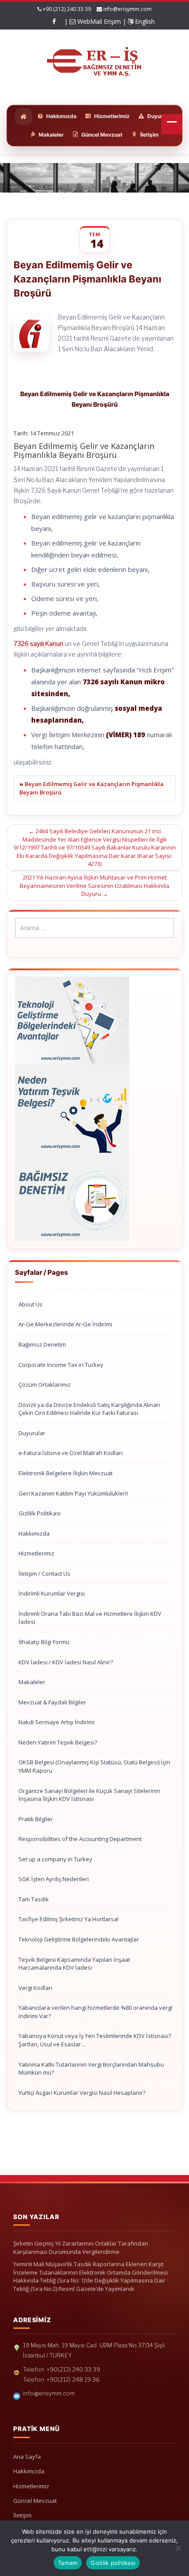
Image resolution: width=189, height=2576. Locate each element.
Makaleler (32, 1682)
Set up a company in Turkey (55, 1859)
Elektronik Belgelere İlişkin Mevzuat (65, 1473)
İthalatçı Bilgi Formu (44, 1642)
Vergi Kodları (35, 1988)
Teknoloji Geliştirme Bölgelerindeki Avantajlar (79, 1939)
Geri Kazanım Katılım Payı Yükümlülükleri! (73, 1493)
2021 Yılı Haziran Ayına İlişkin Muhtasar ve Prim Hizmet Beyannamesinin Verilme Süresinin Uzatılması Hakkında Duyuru (94, 885)
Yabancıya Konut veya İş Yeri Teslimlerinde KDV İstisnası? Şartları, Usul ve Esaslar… (95, 2040)
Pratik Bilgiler (36, 1819)
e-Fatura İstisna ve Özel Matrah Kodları (71, 1453)
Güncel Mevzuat (35, 2501)
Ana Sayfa (27, 2457)
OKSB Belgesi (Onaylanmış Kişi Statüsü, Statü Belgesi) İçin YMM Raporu (94, 1766)
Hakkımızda (34, 1533)
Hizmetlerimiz (36, 1553)
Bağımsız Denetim (42, 1344)
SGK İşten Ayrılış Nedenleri (54, 1879)
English (144, 21)
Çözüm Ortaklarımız (45, 1385)
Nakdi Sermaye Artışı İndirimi (56, 1722)
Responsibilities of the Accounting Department (80, 1839)
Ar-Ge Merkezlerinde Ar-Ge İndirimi (65, 1324)
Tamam (68, 2563)
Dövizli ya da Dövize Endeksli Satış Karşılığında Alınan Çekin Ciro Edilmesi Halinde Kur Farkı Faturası (89, 1409)
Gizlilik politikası (113, 2563)
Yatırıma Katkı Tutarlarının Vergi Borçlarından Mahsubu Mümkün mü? (91, 2069)
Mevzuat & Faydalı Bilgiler (52, 1702)
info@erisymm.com (127, 9)
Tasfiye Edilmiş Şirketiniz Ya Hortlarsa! (69, 1919)
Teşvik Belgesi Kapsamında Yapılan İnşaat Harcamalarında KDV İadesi (74, 1964)
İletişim (22, 2515)
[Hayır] (178, 2548)
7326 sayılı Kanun (38, 644)
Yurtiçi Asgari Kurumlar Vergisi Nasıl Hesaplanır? (82, 2093)
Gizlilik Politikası (40, 1513)
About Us (31, 1304)
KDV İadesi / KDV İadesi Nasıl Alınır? (66, 1662)
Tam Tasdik (34, 1899)
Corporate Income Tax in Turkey (61, 1365)
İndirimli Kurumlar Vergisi (52, 1593)
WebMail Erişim (98, 21)
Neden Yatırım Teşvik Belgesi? (58, 1742)
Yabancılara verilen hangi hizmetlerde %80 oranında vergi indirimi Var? (95, 2012)
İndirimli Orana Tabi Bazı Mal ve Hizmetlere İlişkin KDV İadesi (90, 1618)
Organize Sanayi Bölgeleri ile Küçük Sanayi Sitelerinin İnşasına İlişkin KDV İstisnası (89, 1795)
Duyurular (32, 1433)
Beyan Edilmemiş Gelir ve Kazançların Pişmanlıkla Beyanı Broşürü (91, 788)
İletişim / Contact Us (44, 1574)
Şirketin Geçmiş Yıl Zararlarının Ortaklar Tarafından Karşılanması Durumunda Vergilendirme (81, 2248)
